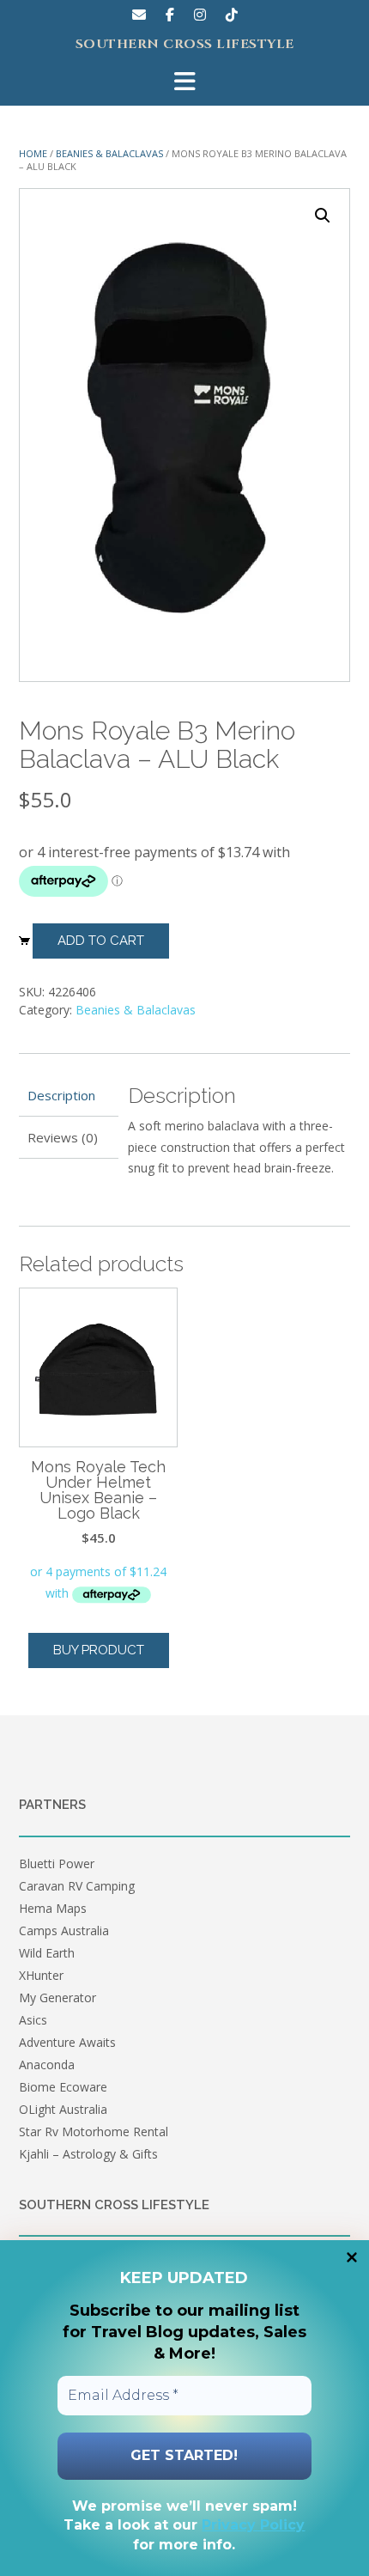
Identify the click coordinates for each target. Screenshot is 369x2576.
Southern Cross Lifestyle (185, 45)
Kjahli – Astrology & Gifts (88, 2154)
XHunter (41, 1975)
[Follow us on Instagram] (200, 15)
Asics (33, 2020)
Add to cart (101, 941)
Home (33, 153)
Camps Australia (64, 1930)
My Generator (57, 1997)
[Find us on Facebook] (170, 15)
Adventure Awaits (67, 2042)
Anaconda (47, 2064)
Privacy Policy (253, 2525)
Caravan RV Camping (77, 1886)
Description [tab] (61, 1095)
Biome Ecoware (63, 2087)
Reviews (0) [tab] (63, 1137)
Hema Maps (53, 1908)
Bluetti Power (57, 1863)
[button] (323, 216)
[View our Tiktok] (232, 15)
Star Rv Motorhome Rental (94, 2131)
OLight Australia (63, 2109)
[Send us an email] (139, 15)
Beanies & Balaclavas (109, 153)
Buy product (99, 1650)
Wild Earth (47, 1953)
